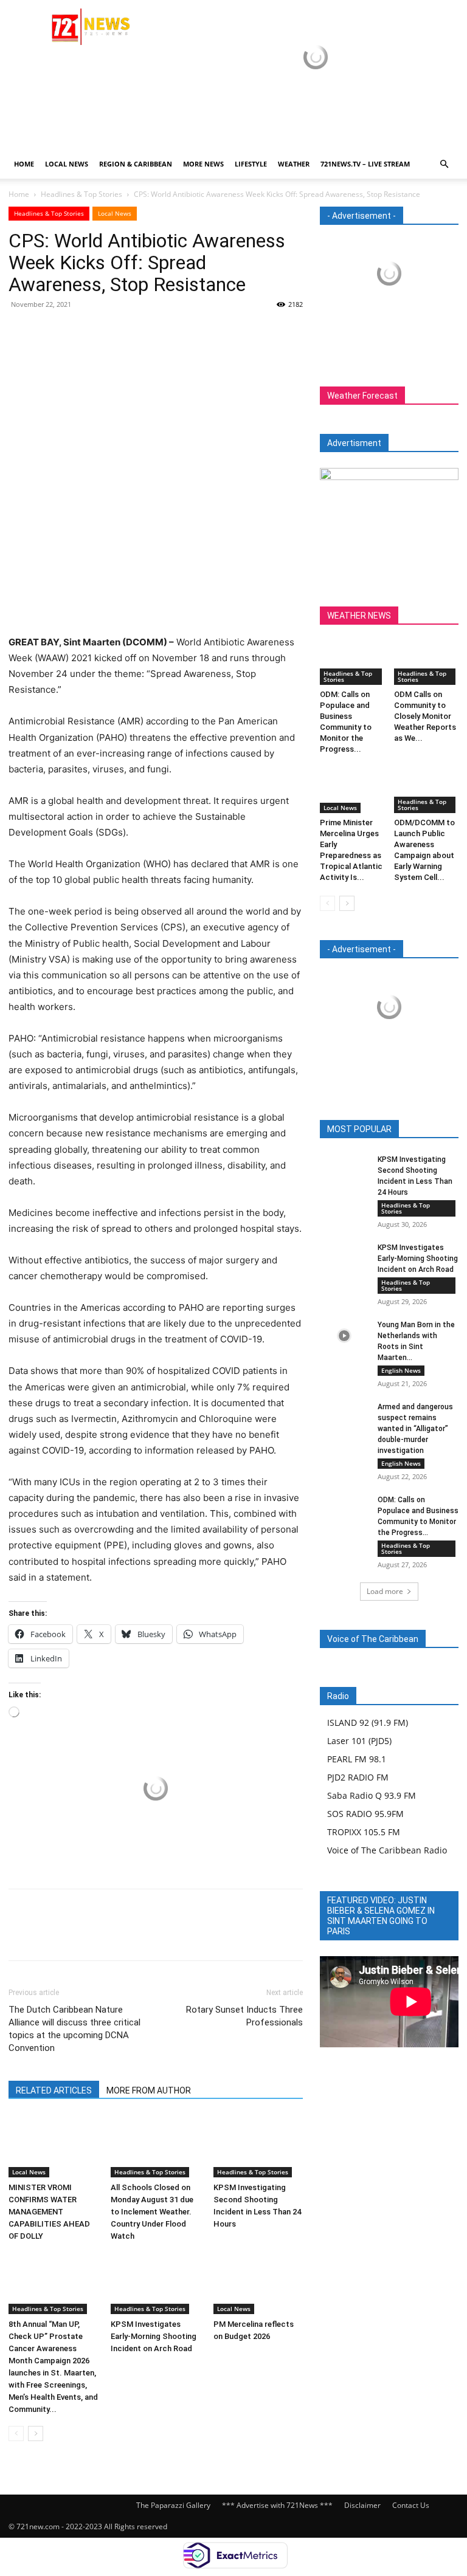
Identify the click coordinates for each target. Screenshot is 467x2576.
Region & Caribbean (136, 164)
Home (24, 164)
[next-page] (36, 2433)
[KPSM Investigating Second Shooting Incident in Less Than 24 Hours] (258, 2146)
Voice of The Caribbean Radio (387, 1850)
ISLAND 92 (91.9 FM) (368, 1722)
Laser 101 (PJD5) (359, 1741)
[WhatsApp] (105, 332)
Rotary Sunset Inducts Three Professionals (244, 2016)
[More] (133, 332)
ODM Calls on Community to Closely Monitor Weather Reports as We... (425, 716)
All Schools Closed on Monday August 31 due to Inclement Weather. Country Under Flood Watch (152, 2212)
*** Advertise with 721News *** (277, 2505)
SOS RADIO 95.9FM (365, 1814)
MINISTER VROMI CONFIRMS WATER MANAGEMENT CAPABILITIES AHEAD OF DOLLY (49, 2212)
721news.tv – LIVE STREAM (365, 164)
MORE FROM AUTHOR (149, 2090)
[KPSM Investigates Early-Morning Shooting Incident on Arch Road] (155, 2283)
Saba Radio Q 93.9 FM (372, 1795)
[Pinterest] (77, 332)
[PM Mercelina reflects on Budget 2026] (258, 2283)
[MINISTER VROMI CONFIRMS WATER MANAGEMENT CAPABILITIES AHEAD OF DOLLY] (53, 2146)
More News (203, 164)
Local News (67, 164)
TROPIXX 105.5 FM (364, 1832)
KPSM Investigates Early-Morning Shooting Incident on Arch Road (154, 2336)
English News (401, 1370)
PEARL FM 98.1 (357, 1759)
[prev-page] (16, 2433)
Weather (294, 164)
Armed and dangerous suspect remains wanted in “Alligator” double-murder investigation (415, 1429)
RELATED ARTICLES (54, 2090)
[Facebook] (21, 332)
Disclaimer (362, 2505)
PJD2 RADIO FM (358, 1777)
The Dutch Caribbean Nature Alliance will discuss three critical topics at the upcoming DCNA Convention (74, 2029)
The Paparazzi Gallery (173, 2505)
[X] (49, 332)
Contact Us (411, 2505)
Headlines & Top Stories (81, 194)
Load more (385, 1591)
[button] (444, 164)
